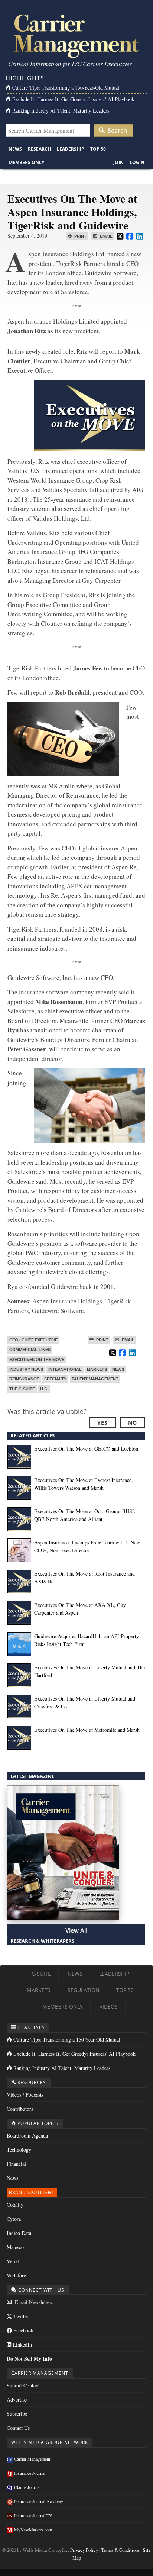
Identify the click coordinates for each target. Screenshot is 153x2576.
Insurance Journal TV (33, 2515)
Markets (97, 1369)
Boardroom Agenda (27, 2136)
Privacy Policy (84, 2550)
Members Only (26, 162)
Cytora (14, 2219)
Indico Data (19, 2233)
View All (76, 1930)
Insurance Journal (30, 2473)
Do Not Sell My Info (29, 2359)
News (15, 149)
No (133, 1423)
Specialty (55, 1379)
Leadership (71, 149)
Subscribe (17, 2414)
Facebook (23, 2330)
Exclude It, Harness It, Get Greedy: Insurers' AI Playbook (73, 99)
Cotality (15, 2205)
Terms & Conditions (121, 2550)
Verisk (13, 2261)
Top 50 (98, 149)
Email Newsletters (33, 2302)
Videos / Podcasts (25, 2095)
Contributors (20, 2109)
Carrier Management (32, 2459)
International (65, 1369)
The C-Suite (22, 1389)
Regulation (83, 1990)
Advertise (17, 2400)
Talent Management (95, 1379)
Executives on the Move (37, 1360)
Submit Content (23, 2385)
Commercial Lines (30, 1350)
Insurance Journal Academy (39, 2501)
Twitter (20, 2316)
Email (106, 236)
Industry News (26, 1369)
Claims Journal (27, 2487)
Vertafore (16, 2275)
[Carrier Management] (76, 36)
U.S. (44, 1389)
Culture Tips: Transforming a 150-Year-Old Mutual (66, 88)
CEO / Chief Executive (33, 1340)
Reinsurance (24, 1379)
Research (39, 149)
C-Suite (41, 1974)
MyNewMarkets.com (33, 2530)
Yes (102, 1423)
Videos (109, 2006)
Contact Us (18, 2428)
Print (80, 236)
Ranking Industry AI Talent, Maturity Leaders (61, 111)
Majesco (15, 2247)
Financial (16, 2164)
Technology (19, 2150)
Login (137, 162)
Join (118, 162)
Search (117, 131)
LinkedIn (22, 2345)
